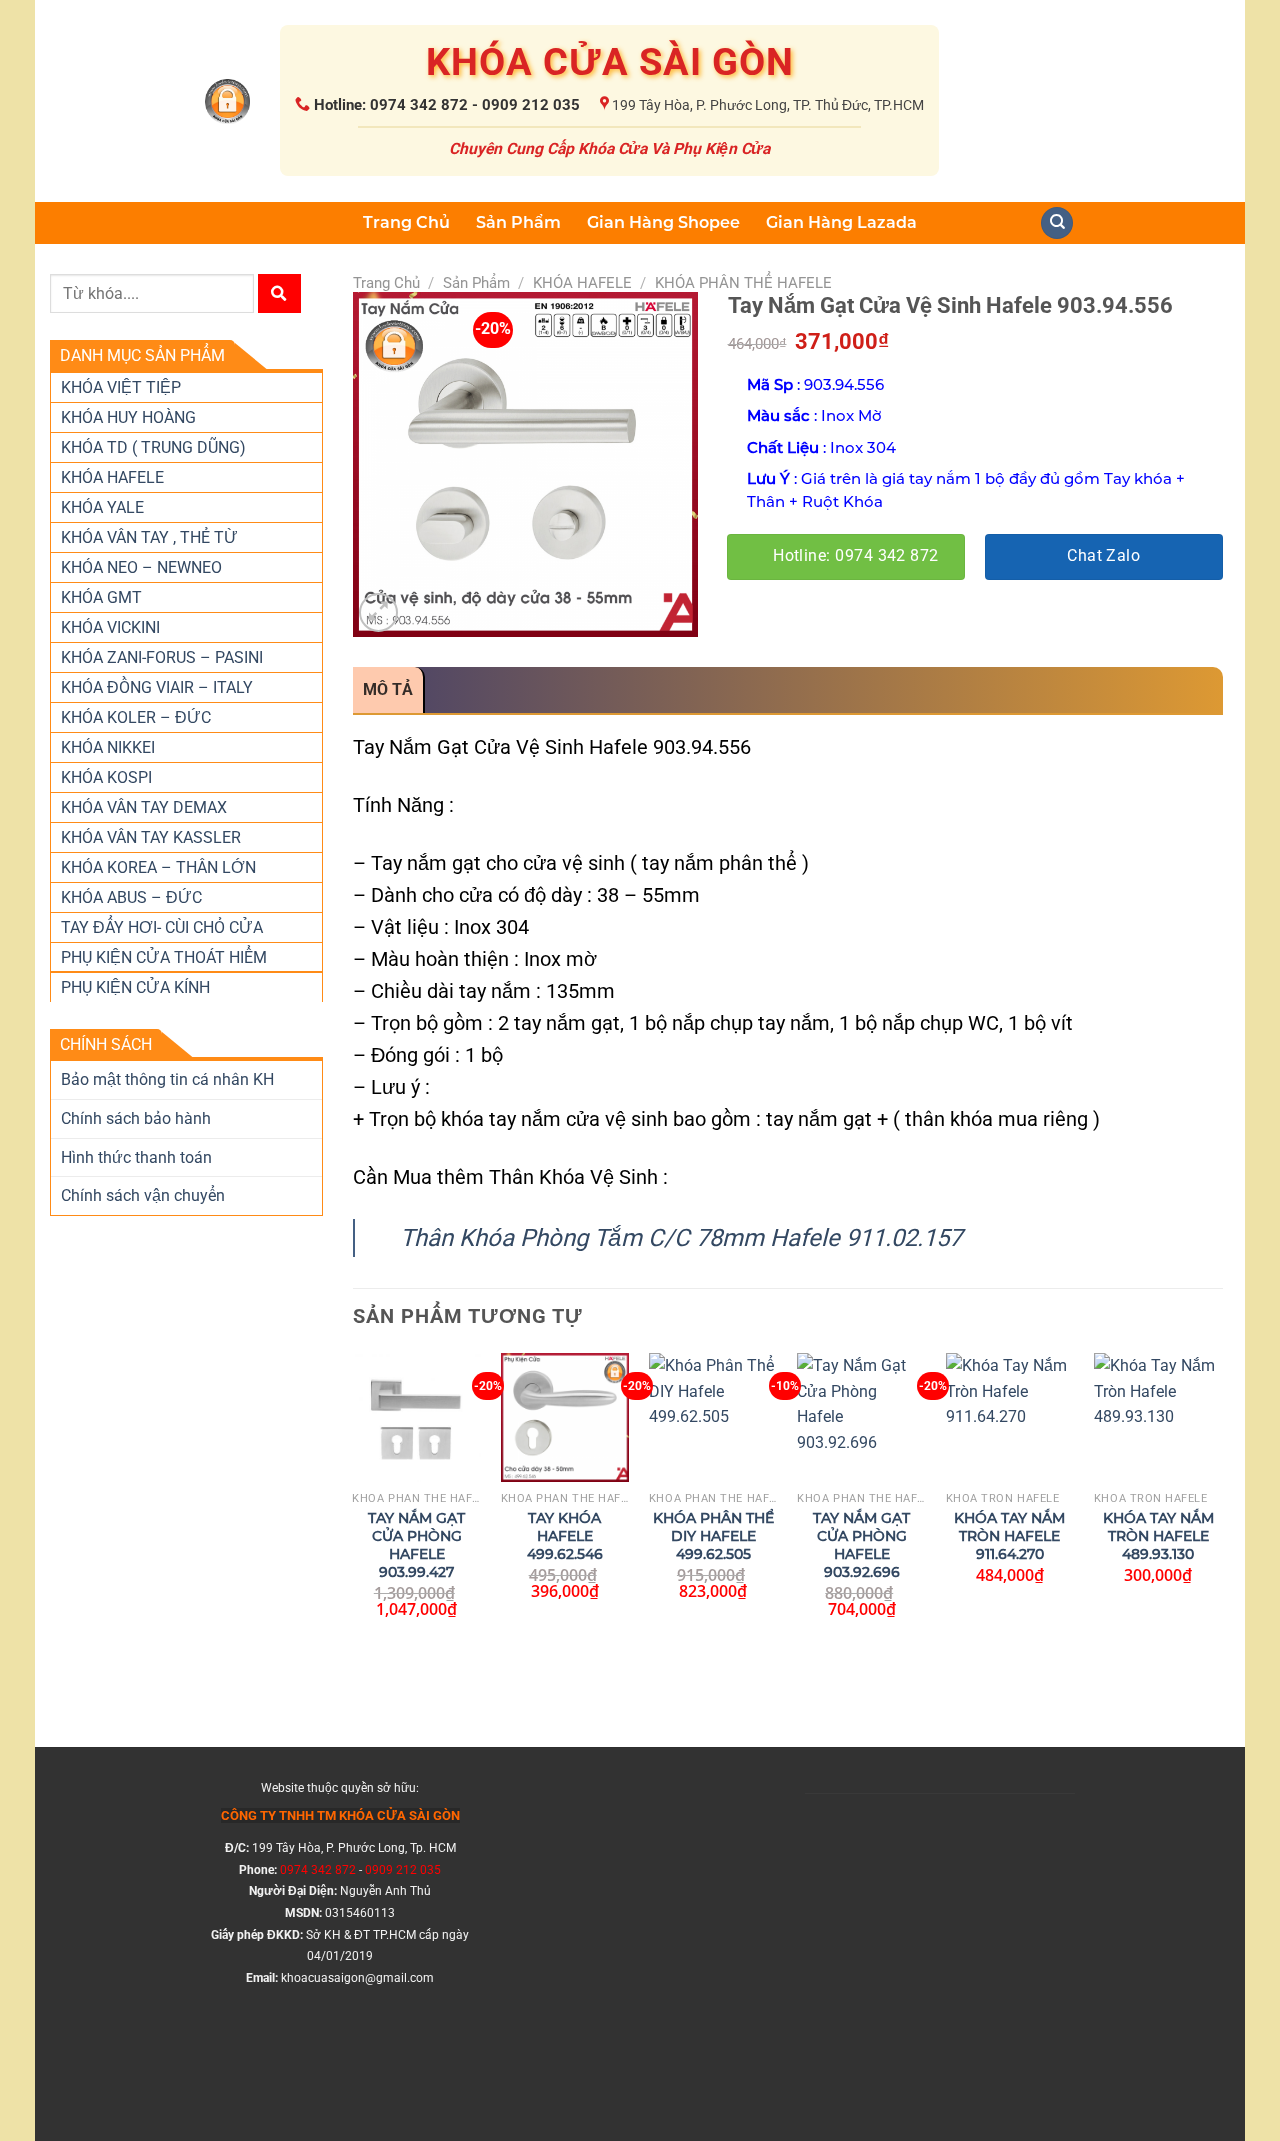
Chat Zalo (1103, 556)
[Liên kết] (1057, 223)
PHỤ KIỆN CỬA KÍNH (135, 987)
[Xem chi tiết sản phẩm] (406, 1456)
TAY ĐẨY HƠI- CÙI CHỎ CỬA (162, 927)
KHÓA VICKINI (110, 627)
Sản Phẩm (518, 222)
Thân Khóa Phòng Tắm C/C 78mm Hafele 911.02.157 (681, 1238)
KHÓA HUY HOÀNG (128, 417)
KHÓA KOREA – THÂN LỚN (158, 867)
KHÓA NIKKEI (108, 747)
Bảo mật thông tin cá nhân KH (167, 1079)
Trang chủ (386, 283)
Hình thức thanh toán (136, 1157)
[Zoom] (378, 612)
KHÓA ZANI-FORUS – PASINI (162, 657)
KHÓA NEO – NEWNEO (141, 567)
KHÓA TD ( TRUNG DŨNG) (153, 447)
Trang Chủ (406, 222)
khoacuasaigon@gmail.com (357, 1978)
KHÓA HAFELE (112, 477)
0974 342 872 (318, 1870)
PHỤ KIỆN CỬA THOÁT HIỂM (164, 957)
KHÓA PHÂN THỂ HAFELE (743, 283)
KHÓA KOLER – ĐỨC (136, 717)
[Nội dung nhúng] (940, 1934)
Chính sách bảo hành (136, 1118)
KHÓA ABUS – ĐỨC (131, 897)
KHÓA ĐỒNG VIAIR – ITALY (157, 687)
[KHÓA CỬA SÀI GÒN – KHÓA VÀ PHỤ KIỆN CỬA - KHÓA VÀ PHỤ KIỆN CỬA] (227, 101)
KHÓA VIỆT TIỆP (121, 387)
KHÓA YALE (102, 507)
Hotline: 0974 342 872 (856, 556)
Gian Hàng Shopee (663, 222)
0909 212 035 (403, 1870)
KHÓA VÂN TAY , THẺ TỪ (149, 537)
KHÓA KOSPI (106, 777)
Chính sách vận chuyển (143, 1195)
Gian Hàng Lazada (841, 222)
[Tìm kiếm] (279, 293)
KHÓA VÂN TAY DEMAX (144, 807)
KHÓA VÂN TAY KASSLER (151, 837)
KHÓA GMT (101, 597)
